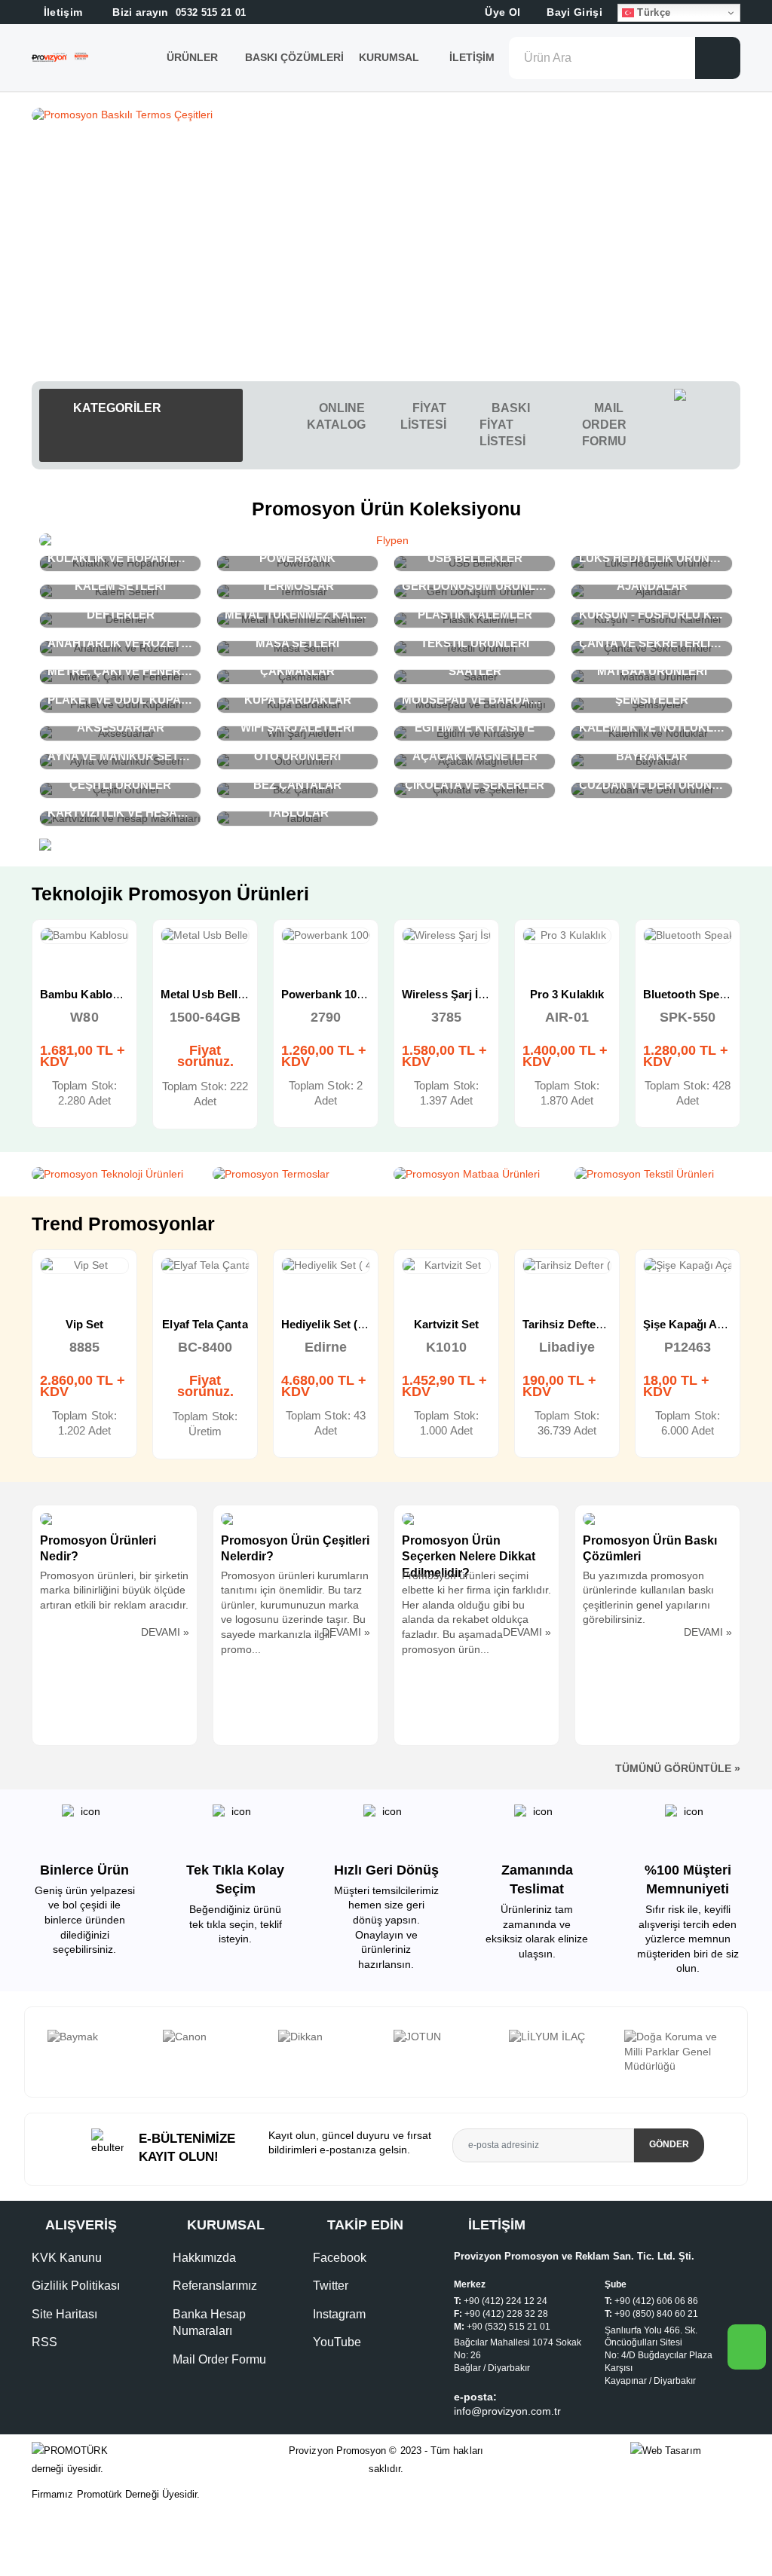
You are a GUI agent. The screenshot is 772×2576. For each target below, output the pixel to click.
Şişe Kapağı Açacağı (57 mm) (599, 1324)
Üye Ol (501, 12)
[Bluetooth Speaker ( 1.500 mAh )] (567, 936)
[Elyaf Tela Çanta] (84, 1266)
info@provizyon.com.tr (507, 2411)
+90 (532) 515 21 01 (509, 2327)
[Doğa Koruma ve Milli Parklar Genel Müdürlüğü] (559, 2052)
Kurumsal (391, 57)
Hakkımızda (204, 2258)
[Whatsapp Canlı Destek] (707, 425)
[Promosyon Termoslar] (296, 1175)
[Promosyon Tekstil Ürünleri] (657, 1175)
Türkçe (652, 12)
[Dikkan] (213, 2037)
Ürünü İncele (31, 952)
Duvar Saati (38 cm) (695, 1324)
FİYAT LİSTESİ (423, 416)
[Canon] (98, 2037)
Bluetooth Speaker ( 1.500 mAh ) (608, 994)
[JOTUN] (328, 2037)
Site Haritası (64, 2314)
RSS (44, 2342)
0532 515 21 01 (178, 12)
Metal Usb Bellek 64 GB (103, 994)
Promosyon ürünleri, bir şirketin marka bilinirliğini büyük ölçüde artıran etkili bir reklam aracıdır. (114, 1590)
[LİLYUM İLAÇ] (444, 2037)
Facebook (340, 2258)
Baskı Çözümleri (294, 57)
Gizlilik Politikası (76, 2286)
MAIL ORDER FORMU (604, 425)
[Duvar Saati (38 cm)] (688, 1266)
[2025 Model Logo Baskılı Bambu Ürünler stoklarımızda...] (386, 115)
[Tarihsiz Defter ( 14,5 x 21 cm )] (446, 1266)
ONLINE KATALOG (336, 416)
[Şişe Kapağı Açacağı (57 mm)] (567, 1266)
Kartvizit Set (326, 1324)
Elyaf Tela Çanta (84, 1324)
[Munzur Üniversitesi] (674, 2044)
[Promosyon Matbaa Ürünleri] (476, 1175)
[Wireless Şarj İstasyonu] (326, 936)
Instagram (339, 2314)
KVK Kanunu (67, 2258)
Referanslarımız (215, 2286)
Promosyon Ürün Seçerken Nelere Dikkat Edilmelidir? (469, 1557)
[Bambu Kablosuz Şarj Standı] (688, 936)
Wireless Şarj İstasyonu (344, 994)
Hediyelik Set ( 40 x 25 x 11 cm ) (243, 1324)
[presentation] (37, 2052)
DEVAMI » (165, 1632)
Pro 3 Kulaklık (446, 994)
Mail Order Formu (219, 2359)
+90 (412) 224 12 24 (505, 2301)
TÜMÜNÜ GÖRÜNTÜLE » (678, 1768)
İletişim (472, 57)
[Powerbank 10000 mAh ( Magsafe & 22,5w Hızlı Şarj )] (205, 936)
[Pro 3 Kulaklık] (446, 936)
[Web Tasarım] (685, 2451)
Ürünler (192, 57)
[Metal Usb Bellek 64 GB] (84, 936)
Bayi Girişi (573, 12)
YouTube (337, 2342)
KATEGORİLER (116, 408)
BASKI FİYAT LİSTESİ (505, 425)
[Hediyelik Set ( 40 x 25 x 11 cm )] (205, 1266)
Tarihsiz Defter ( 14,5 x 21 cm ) (481, 1324)
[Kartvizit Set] (326, 1266)
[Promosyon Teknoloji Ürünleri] (115, 1175)
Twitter (331, 2286)
